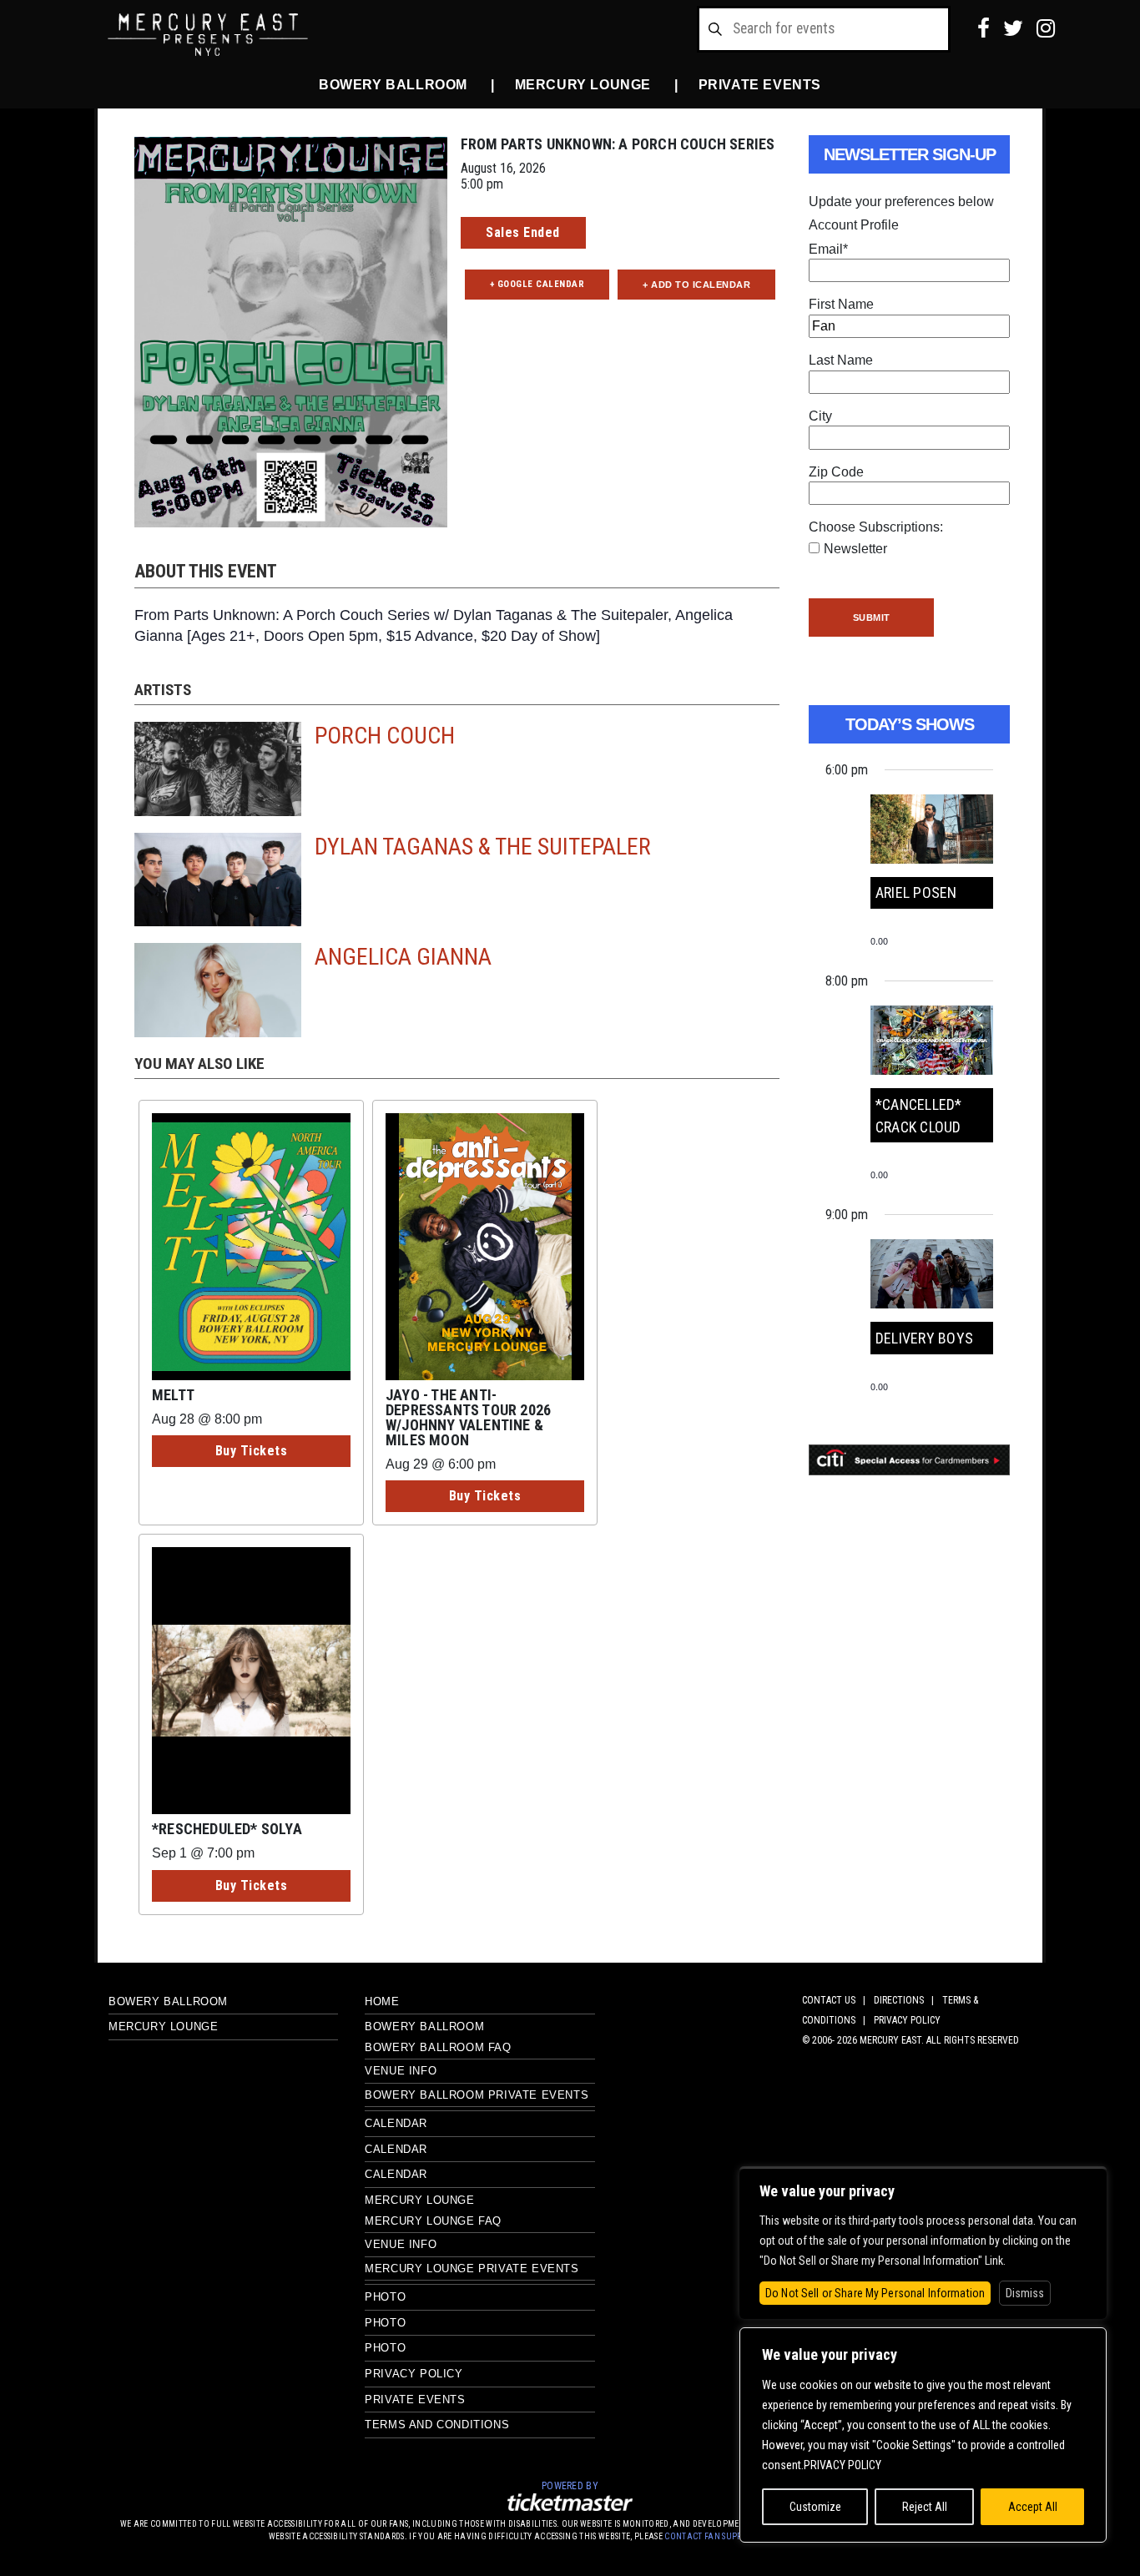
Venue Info (401, 2071)
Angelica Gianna (403, 957)
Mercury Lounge (583, 85)
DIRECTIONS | (906, 2000)
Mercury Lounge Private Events (472, 2268)
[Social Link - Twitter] (1013, 28)
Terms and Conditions (437, 2425)
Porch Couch (385, 736)
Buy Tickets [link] (252, 1451)
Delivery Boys (924, 1338)
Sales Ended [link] (523, 232)
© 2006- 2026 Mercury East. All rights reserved (910, 2040)
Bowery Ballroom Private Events (477, 2095)
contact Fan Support (712, 2536)
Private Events (760, 85)
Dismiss (1025, 2293)
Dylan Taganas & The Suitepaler (483, 847)
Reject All (925, 2507)
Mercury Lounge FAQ (433, 2221)
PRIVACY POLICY (907, 2020)
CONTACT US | (836, 2000)
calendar (396, 2174)
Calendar (396, 2123)
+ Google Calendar (537, 284)
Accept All (1033, 2507)
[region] (923, 2435)
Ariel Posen (916, 892)
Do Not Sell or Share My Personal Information (875, 2293)
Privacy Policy (414, 2374)
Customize (815, 2507)
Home (382, 2001)
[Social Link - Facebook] (984, 28)
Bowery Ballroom (393, 85)
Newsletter (855, 549)
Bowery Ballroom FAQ (438, 2047)
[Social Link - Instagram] (1046, 28)
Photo (385, 2297)
